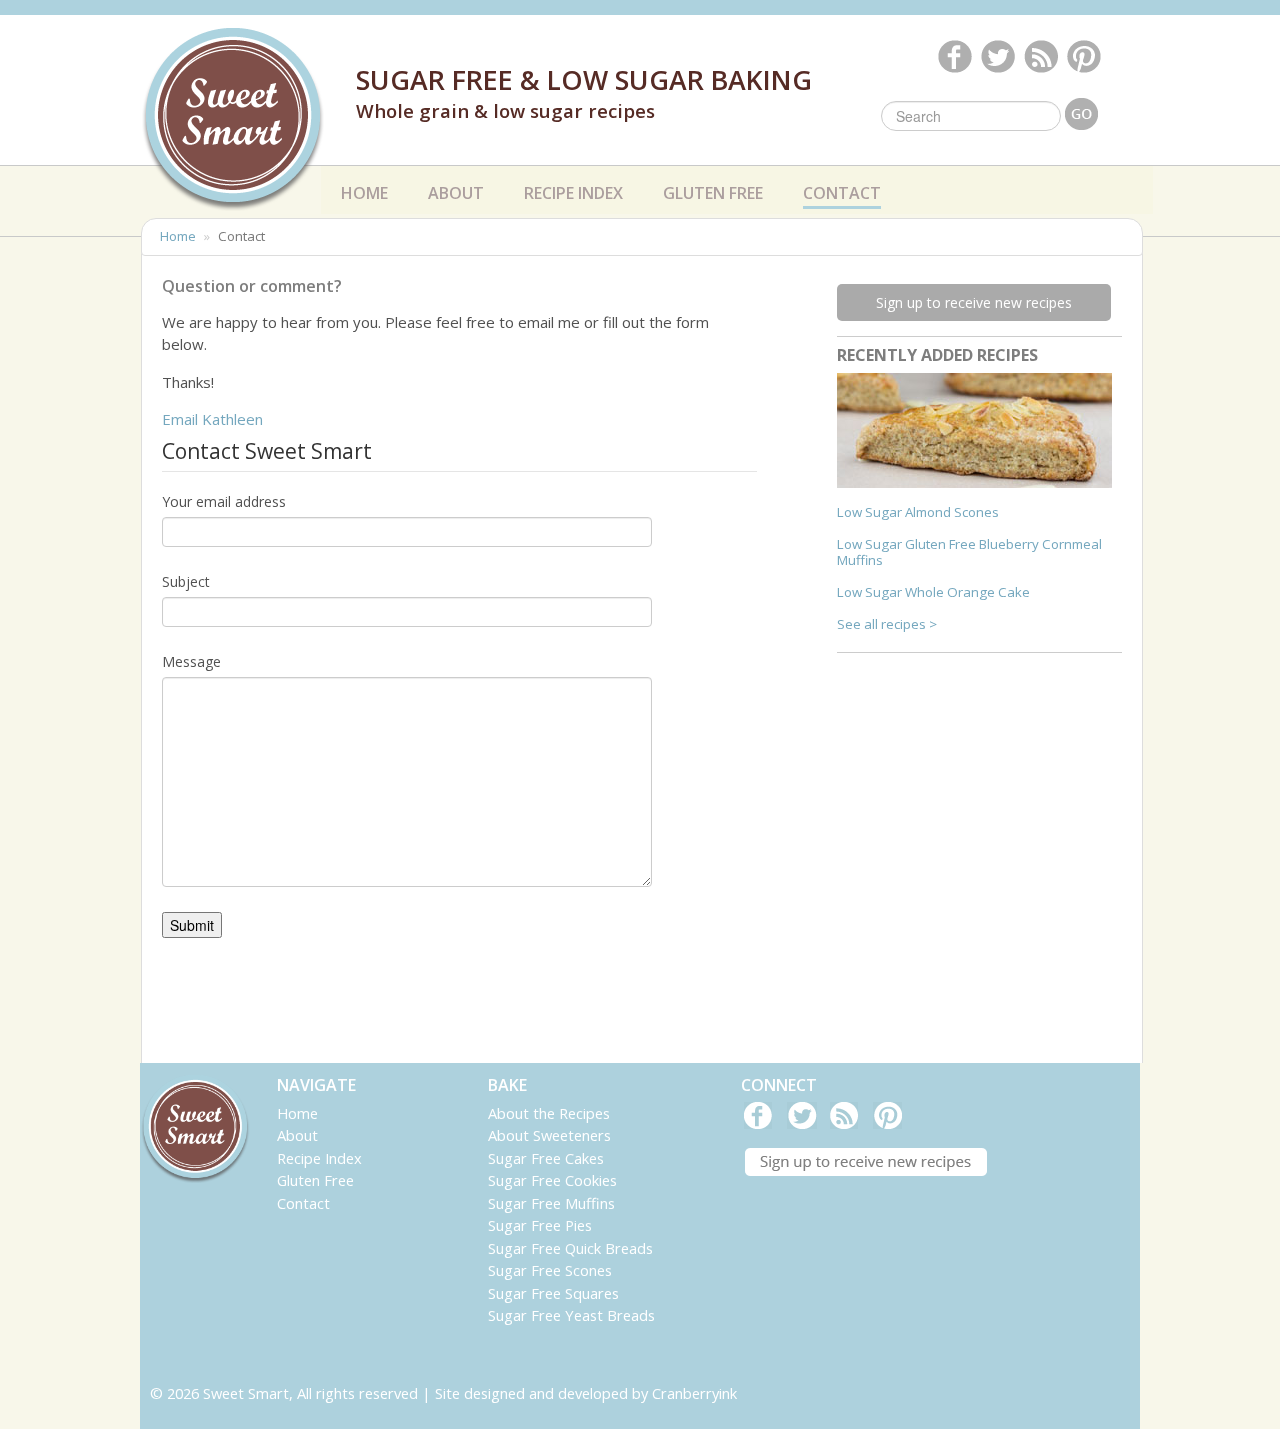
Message (191, 661)
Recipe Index (573, 189)
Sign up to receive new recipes (974, 302)
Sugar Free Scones (550, 1270)
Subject (186, 581)
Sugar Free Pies (540, 1225)
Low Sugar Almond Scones (918, 512)
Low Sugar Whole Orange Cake (933, 592)
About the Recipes (549, 1113)
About (456, 189)
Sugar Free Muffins (551, 1203)
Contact (842, 193)
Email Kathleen (212, 419)
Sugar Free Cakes (546, 1158)
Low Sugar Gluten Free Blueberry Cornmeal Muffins (969, 552)
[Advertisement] (987, 805)
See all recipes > (887, 624)
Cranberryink (694, 1393)
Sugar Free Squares (553, 1293)
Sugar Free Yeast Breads (571, 1315)
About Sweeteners (549, 1135)
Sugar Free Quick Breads (570, 1248)
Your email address (224, 501)
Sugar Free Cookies (552, 1180)
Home (364, 193)
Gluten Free (713, 193)
